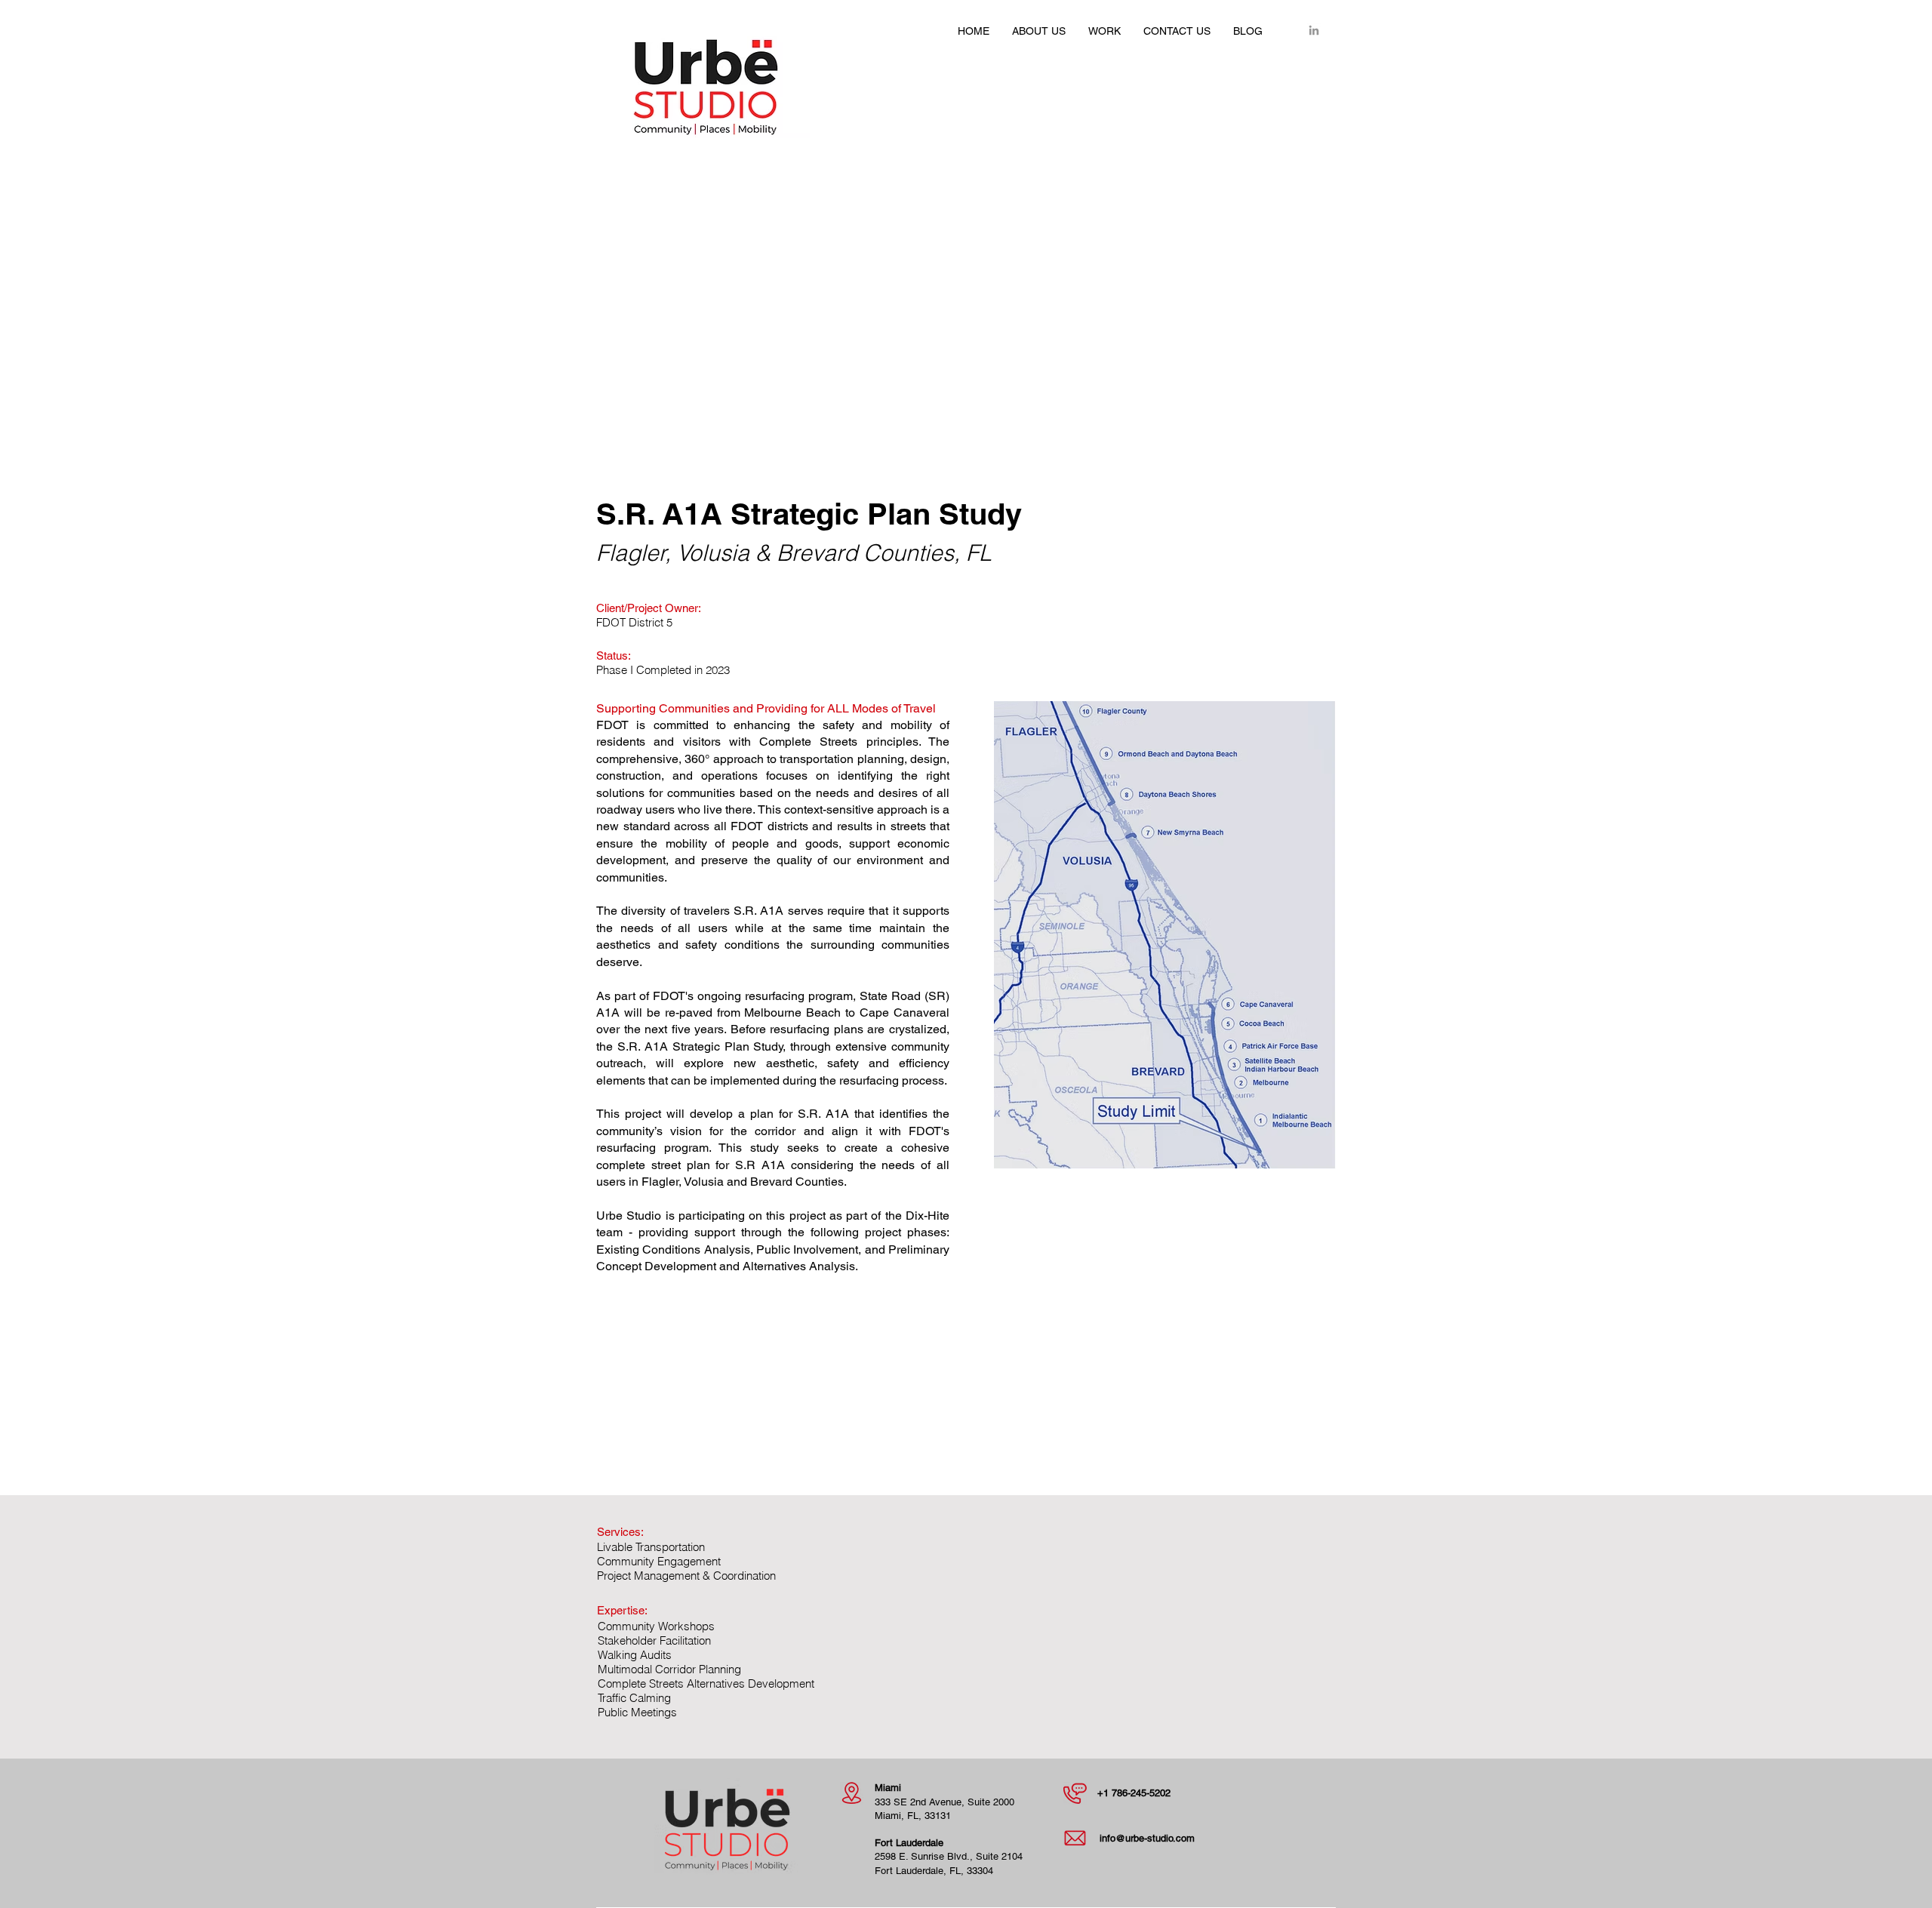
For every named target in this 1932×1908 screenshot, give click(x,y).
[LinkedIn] (1314, 30)
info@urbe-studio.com (1147, 1838)
